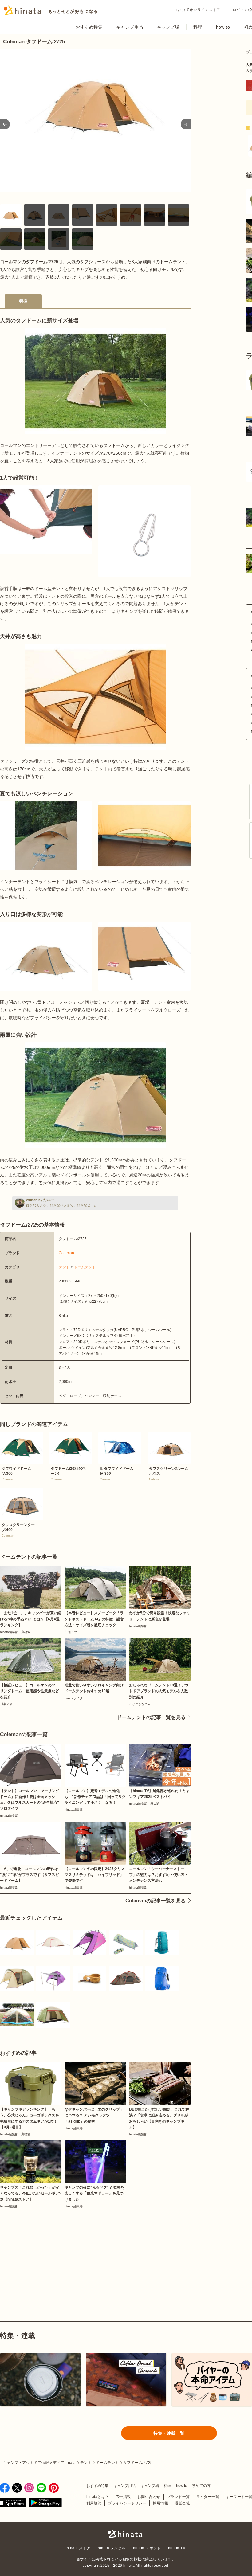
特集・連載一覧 (169, 2433)
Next (186, 124)
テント (64, 1267)
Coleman (66, 1253)
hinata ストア (79, 2548)
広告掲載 (123, 2497)
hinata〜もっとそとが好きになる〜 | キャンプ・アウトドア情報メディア (126, 2534)
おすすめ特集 (89, 27)
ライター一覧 (208, 2497)
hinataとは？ (98, 2497)
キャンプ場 (168, 27)
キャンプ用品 (130, 27)
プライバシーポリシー (127, 2503)
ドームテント (85, 1267)
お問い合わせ (149, 2497)
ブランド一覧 (178, 2497)
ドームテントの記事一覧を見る (151, 1717)
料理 (198, 27)
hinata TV (177, 2548)
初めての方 (201, 2486)
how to (223, 27)
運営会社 (182, 2503)
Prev (5, 124)
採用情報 (160, 2503)
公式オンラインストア (201, 10)
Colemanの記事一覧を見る (156, 1901)
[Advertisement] (45, 2251)
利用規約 (94, 2503)
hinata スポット (147, 2548)
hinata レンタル (112, 2548)
